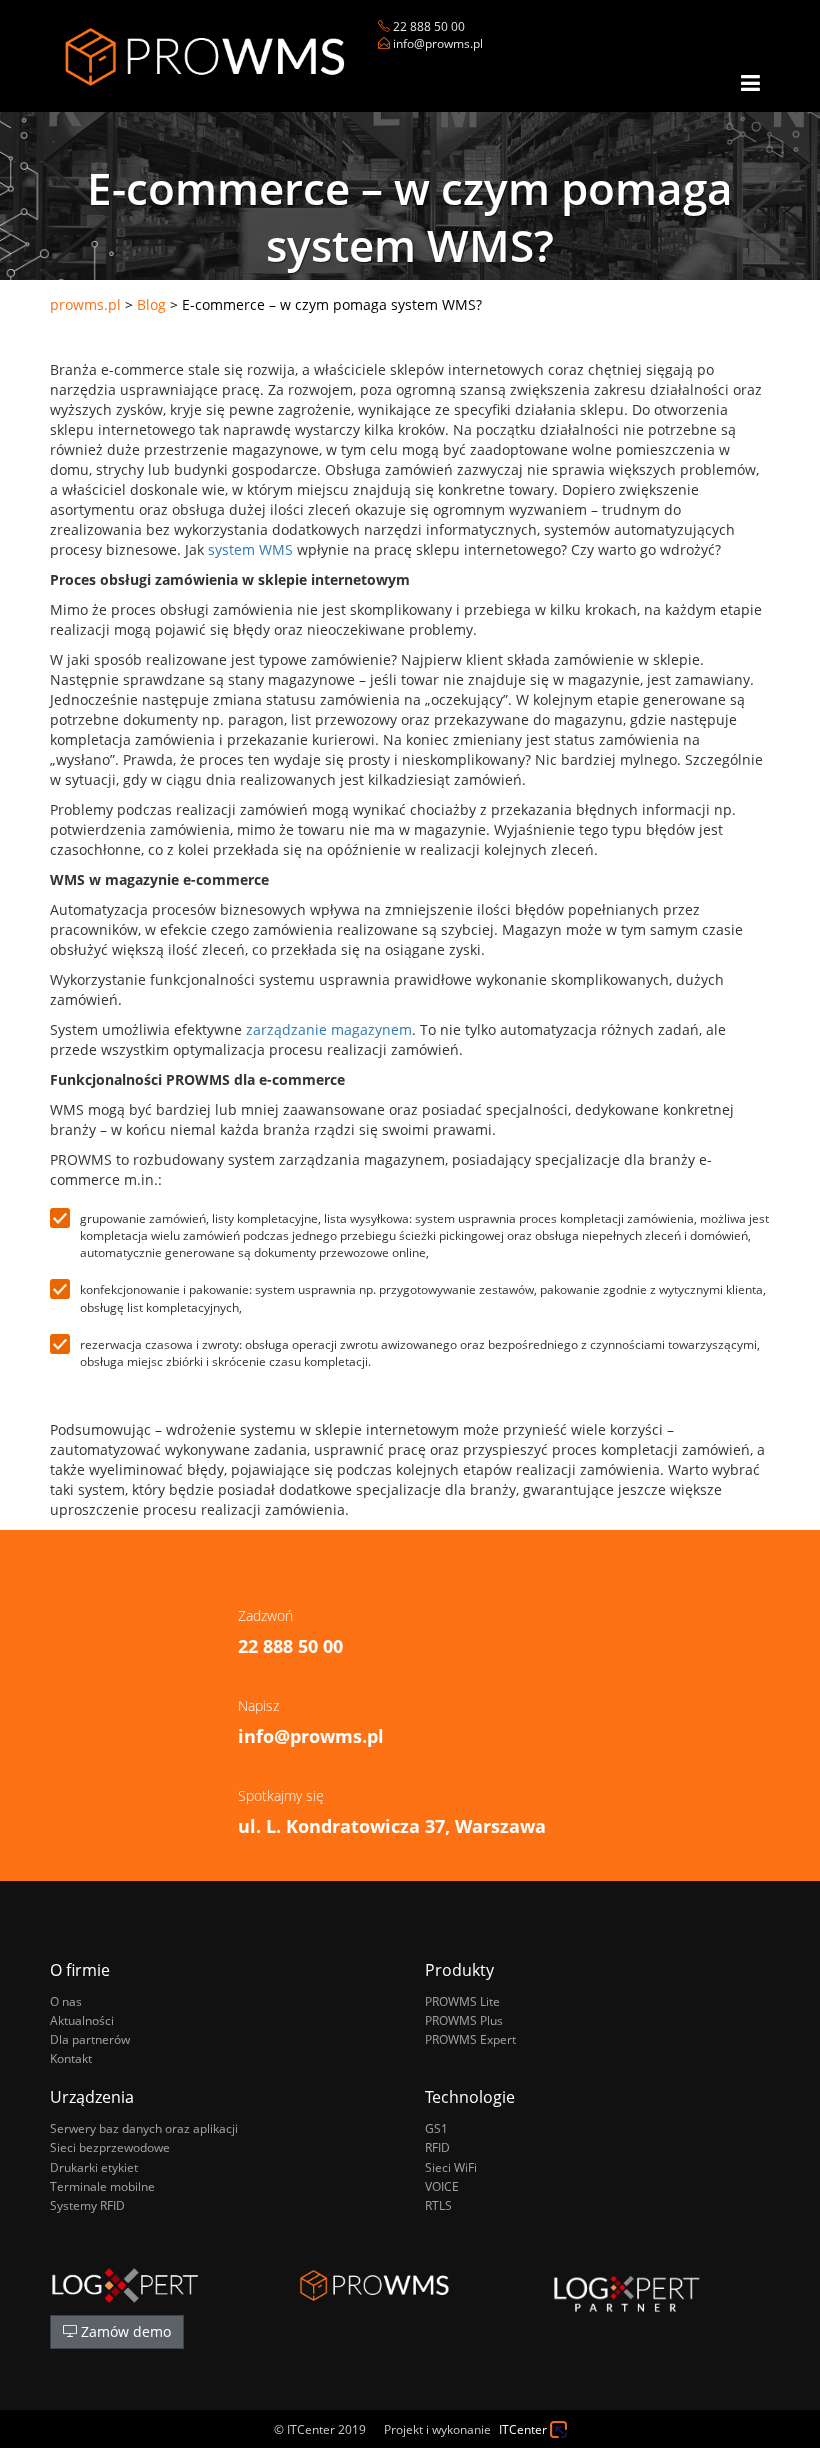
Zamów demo (124, 2331)
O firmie (80, 1970)
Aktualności (82, 2020)
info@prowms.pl (438, 43)
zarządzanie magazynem (329, 1029)
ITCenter (523, 2429)
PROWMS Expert (470, 2039)
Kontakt (71, 2058)
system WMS (250, 549)
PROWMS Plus (464, 2020)
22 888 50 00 (429, 26)
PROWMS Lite (462, 2001)
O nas (66, 2001)
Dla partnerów (90, 2039)
